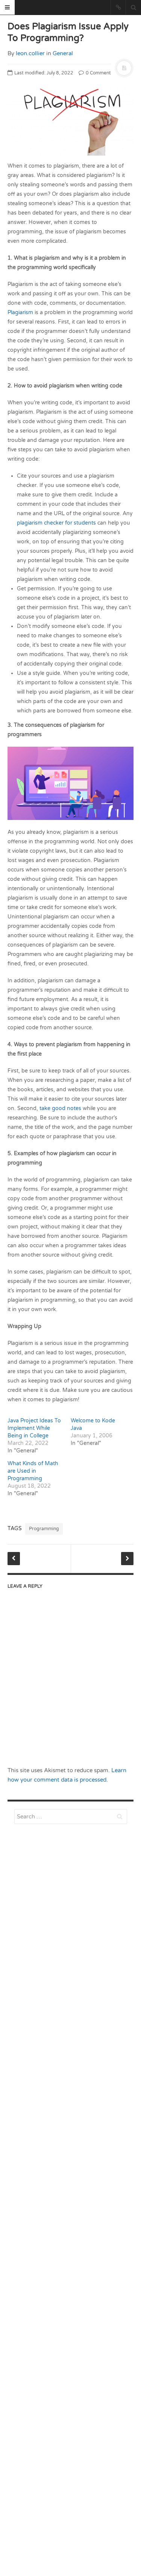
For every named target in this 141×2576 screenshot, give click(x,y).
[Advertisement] (70, 2020)
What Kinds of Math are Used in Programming (33, 1471)
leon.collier (30, 53)
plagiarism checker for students (56, 523)
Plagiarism (20, 312)
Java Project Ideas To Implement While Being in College (34, 1428)
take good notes (60, 1108)
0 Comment (98, 73)
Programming (44, 1529)
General (63, 53)
